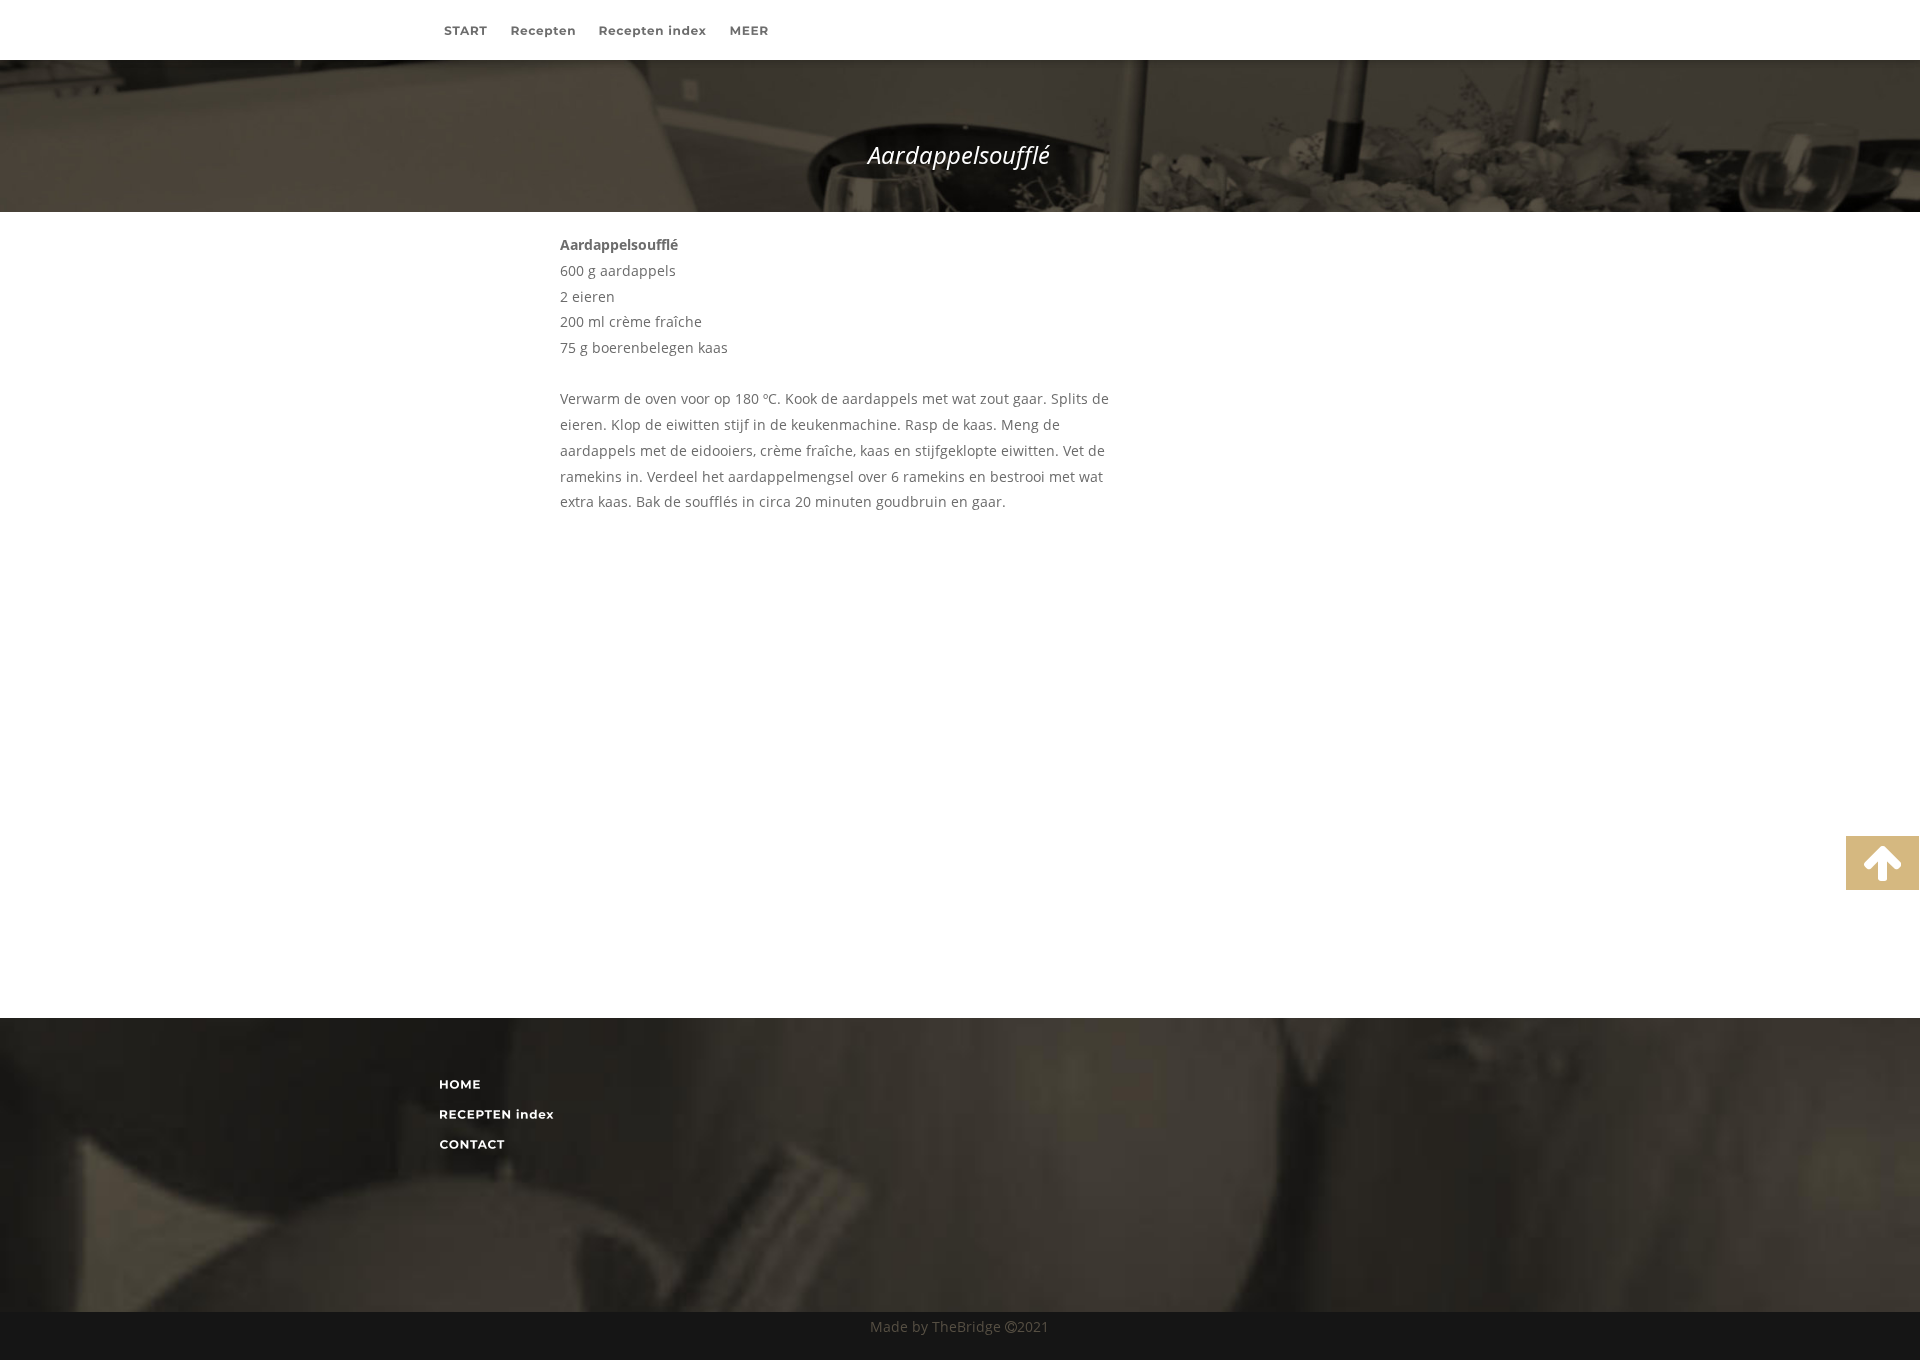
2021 (1033, 1326)
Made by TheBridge (937, 1326)
